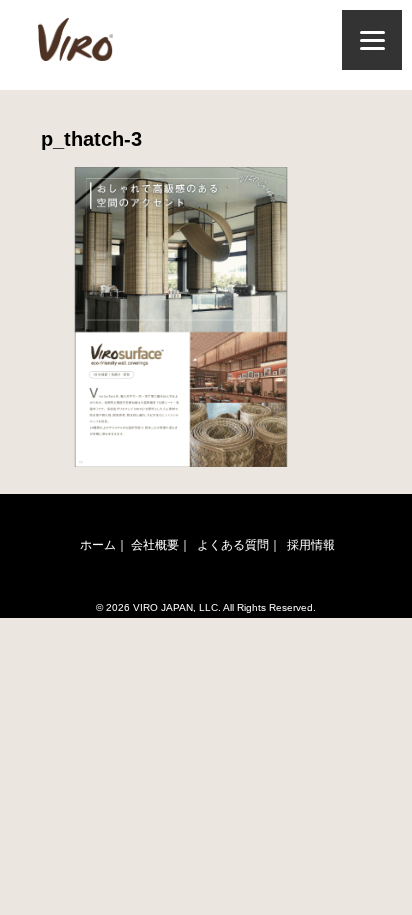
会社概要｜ (161, 545)
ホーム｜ (104, 545)
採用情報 (311, 545)
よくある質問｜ (239, 545)
